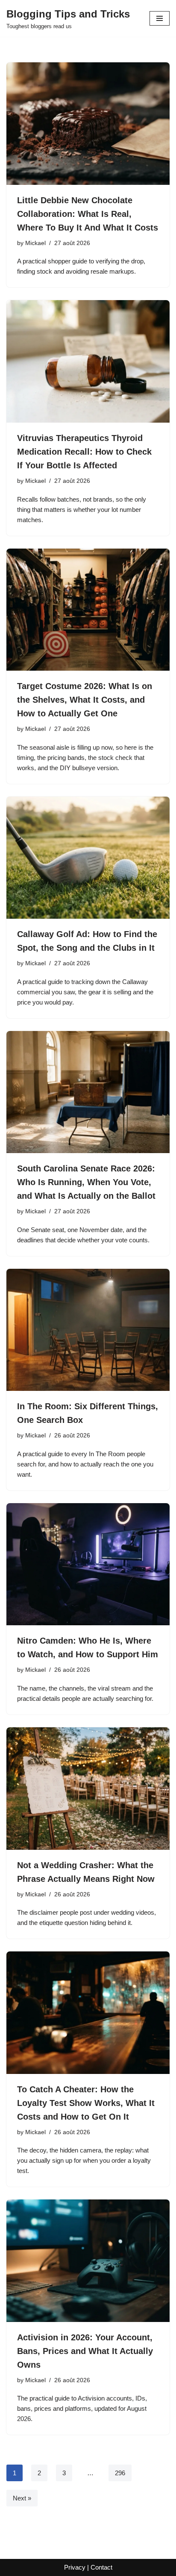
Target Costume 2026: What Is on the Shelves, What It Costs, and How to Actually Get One (85, 700)
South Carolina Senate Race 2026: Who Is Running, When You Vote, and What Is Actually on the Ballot (86, 1182)
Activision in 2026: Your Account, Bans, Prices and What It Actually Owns (85, 2351)
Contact (101, 2567)
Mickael (35, 243)
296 (120, 2473)
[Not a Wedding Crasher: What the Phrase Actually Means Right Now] (88, 1789)
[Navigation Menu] (160, 18)
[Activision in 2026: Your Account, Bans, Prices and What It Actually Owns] (88, 2261)
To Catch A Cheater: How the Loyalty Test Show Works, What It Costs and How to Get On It (86, 2103)
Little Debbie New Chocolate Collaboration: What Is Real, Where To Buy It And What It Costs (88, 214)
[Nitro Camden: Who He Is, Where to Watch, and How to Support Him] (88, 1564)
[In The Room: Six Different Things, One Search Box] (88, 1330)
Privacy (75, 2567)
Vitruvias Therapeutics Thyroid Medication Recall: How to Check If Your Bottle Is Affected (84, 452)
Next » (22, 2498)
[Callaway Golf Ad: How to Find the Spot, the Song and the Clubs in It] (88, 858)
